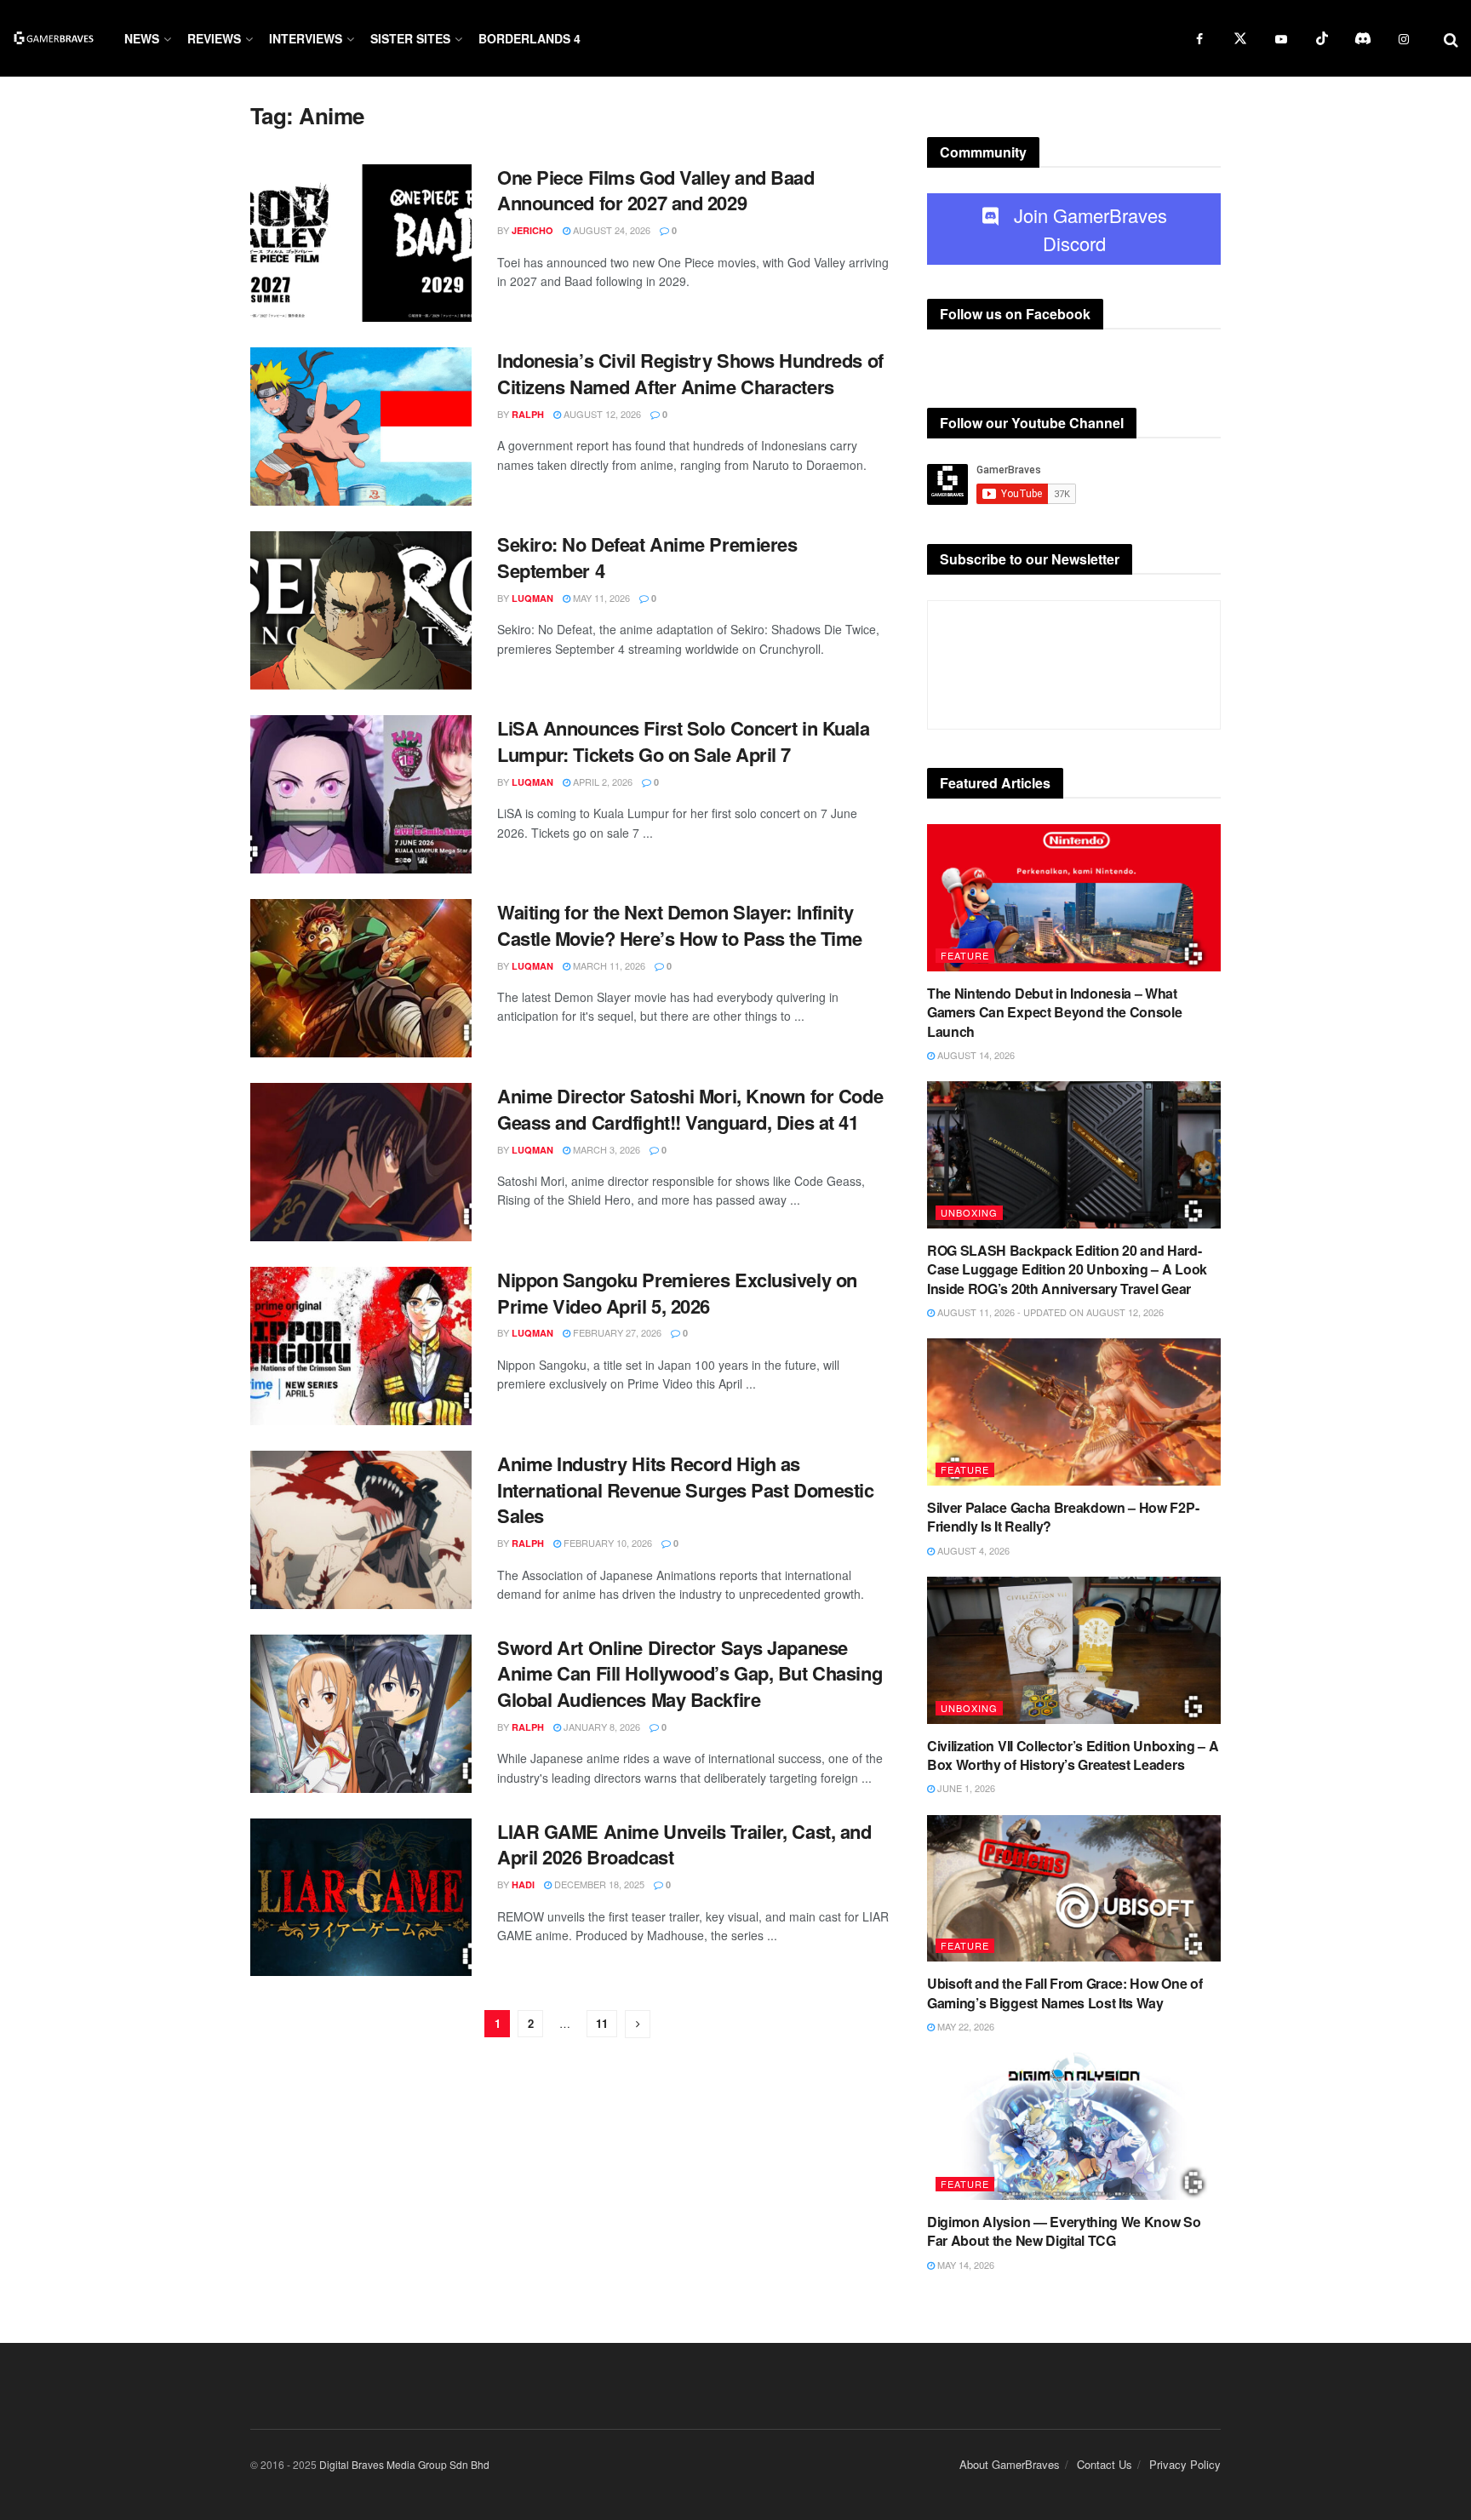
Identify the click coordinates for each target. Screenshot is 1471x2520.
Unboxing (969, 1212)
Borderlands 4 (529, 38)
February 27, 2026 (616, 1332)
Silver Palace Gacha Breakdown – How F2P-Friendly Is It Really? (1063, 1517)
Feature (965, 955)
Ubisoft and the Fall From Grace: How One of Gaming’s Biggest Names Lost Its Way (1065, 1993)
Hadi (523, 1884)
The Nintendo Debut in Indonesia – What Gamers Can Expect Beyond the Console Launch (1054, 1012)
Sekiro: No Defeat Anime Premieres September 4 (647, 557)
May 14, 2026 (964, 2265)
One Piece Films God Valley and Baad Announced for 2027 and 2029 (656, 190)
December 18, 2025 (598, 1884)
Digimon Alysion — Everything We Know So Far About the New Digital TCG (1064, 2231)
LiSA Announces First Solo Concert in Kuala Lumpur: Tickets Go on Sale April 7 (684, 741)
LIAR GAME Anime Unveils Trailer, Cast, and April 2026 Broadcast (684, 1844)
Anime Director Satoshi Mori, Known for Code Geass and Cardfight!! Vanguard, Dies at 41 (690, 1109)
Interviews (306, 38)
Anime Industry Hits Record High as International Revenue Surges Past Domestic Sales (686, 1490)
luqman (532, 598)
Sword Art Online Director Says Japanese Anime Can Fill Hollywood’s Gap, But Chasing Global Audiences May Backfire (690, 1674)
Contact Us (1105, 2464)
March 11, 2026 (608, 965)
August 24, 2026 (610, 230)
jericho (532, 230)
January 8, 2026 (601, 1727)
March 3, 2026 (605, 1149)
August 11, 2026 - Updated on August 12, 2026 (1049, 1312)
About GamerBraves (1010, 2464)
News (142, 38)
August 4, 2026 (972, 1550)
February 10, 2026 (607, 1543)
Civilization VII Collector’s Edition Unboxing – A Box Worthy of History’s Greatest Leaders (1073, 1755)
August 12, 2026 (601, 414)
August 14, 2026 (975, 1055)
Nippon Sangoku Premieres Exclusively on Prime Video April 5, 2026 (677, 1293)
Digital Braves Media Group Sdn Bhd (404, 2464)
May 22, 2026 (964, 2026)
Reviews (214, 38)
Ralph (528, 414)
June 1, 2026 (965, 1788)
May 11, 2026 (600, 598)
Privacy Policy (1185, 2464)
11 (602, 2023)
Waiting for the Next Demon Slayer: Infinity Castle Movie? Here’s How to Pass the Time (680, 925)
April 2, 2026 (601, 782)
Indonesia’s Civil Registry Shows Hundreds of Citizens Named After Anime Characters (690, 373)
